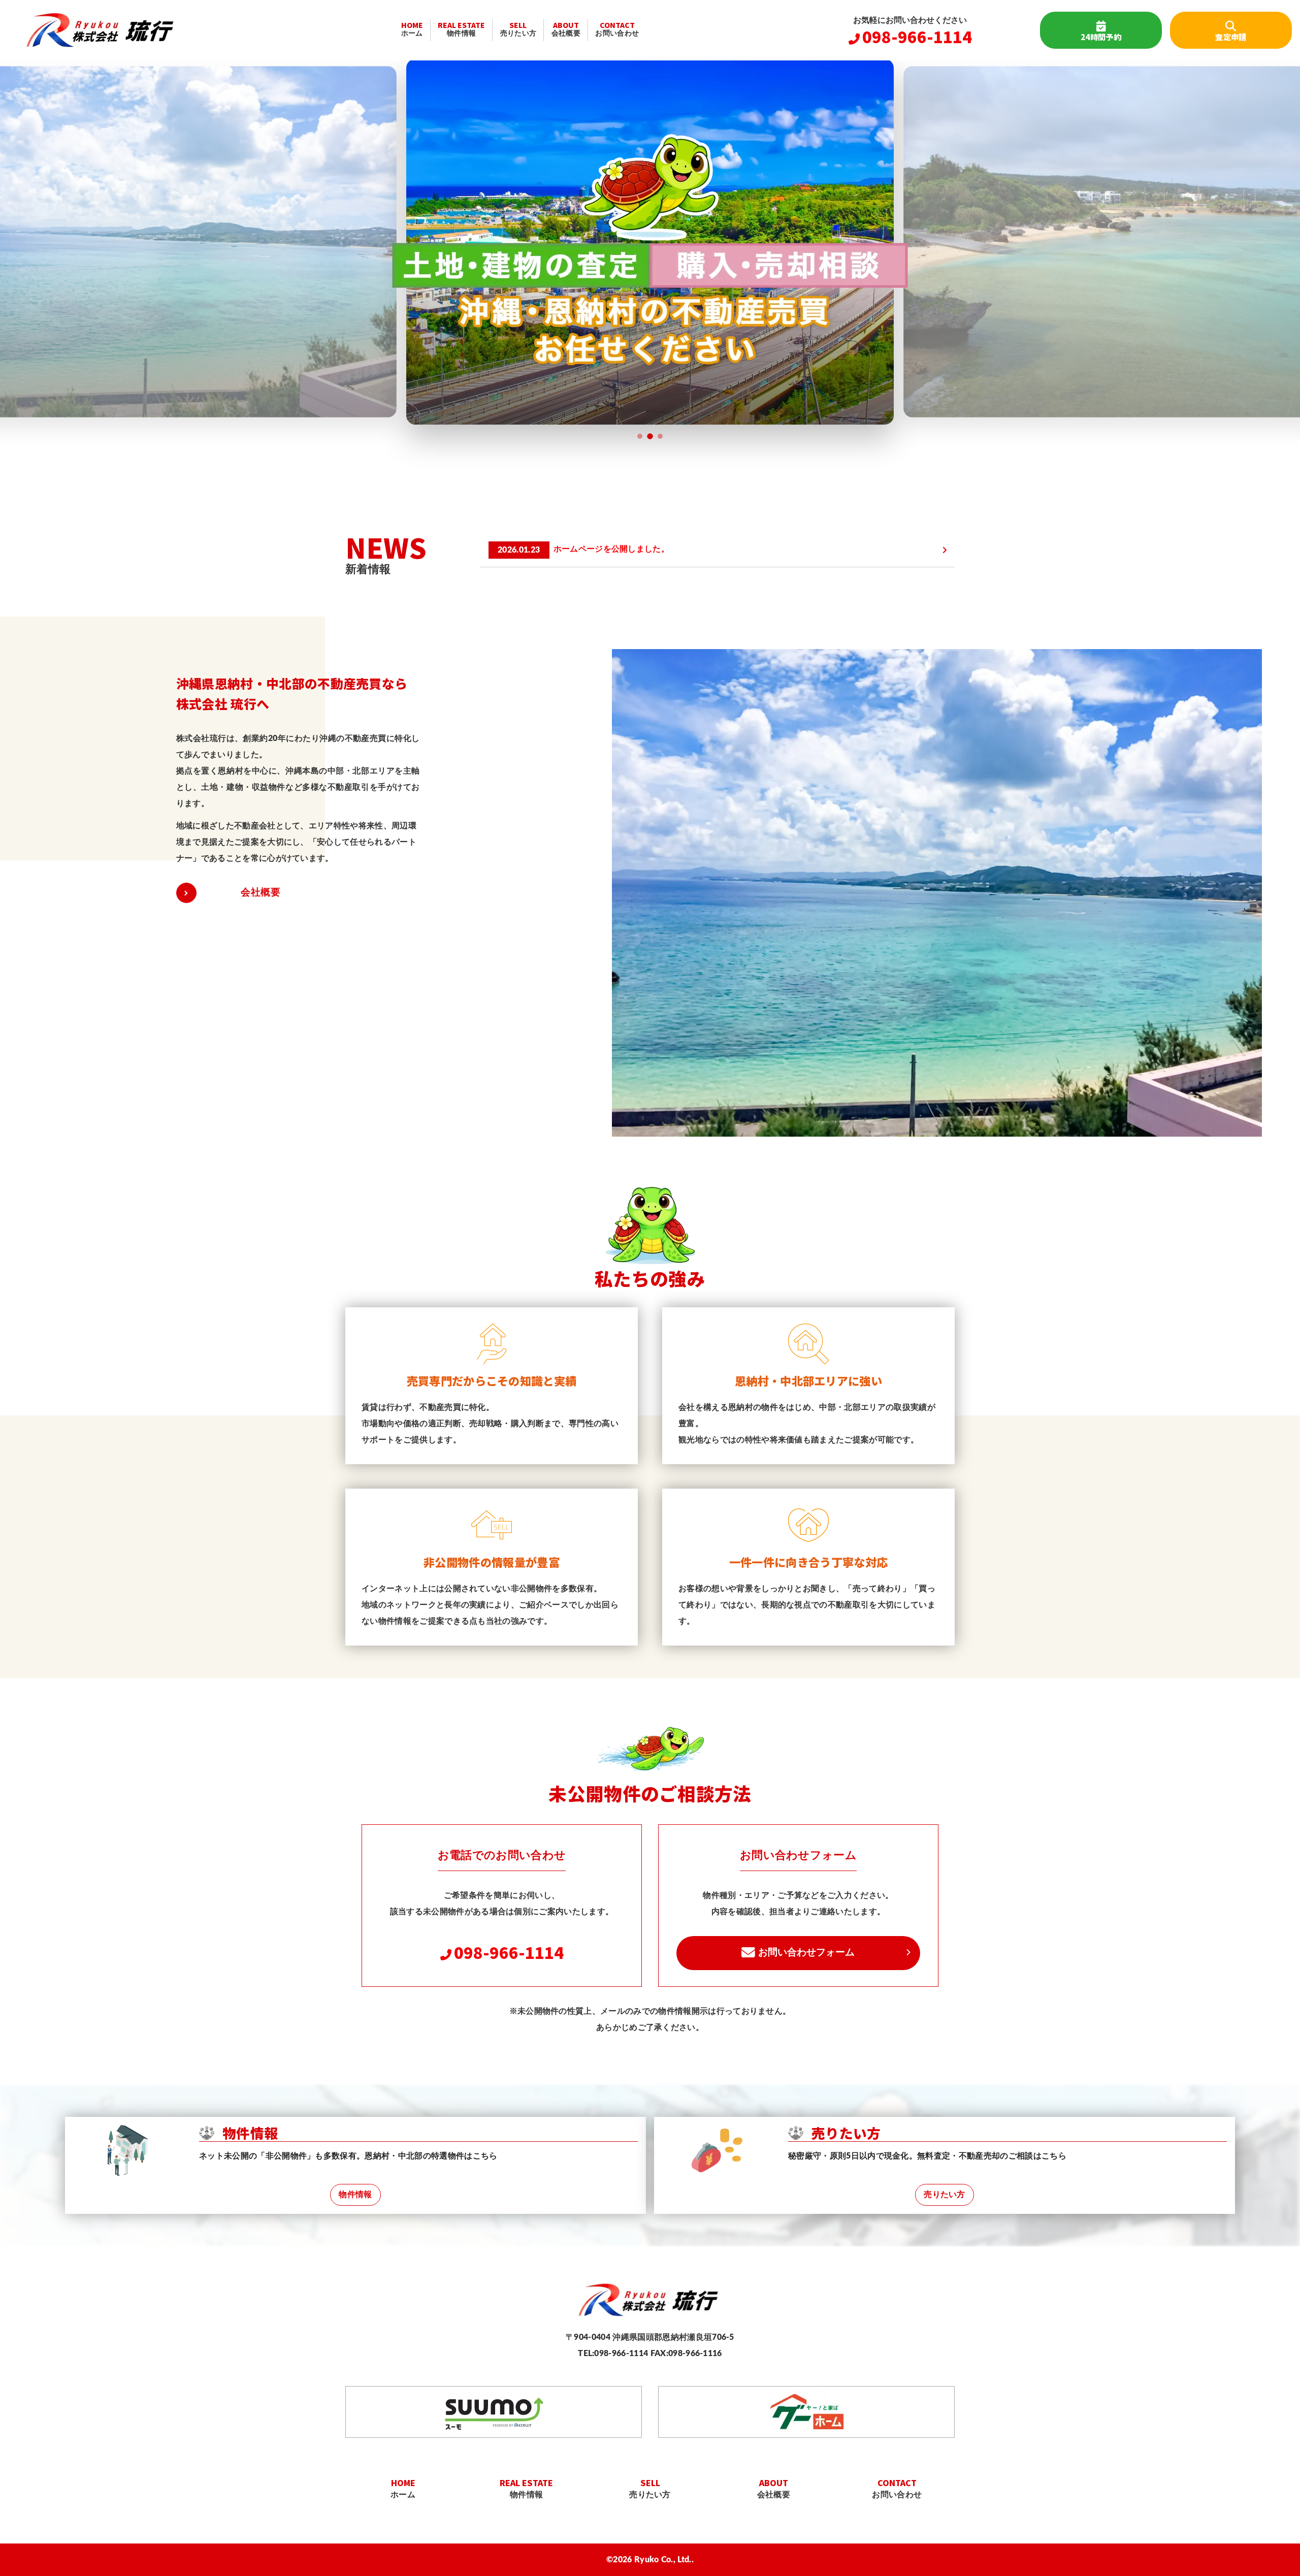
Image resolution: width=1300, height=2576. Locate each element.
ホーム (412, 28)
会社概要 (566, 28)
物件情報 (461, 28)
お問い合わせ (617, 28)
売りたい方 (518, 28)
